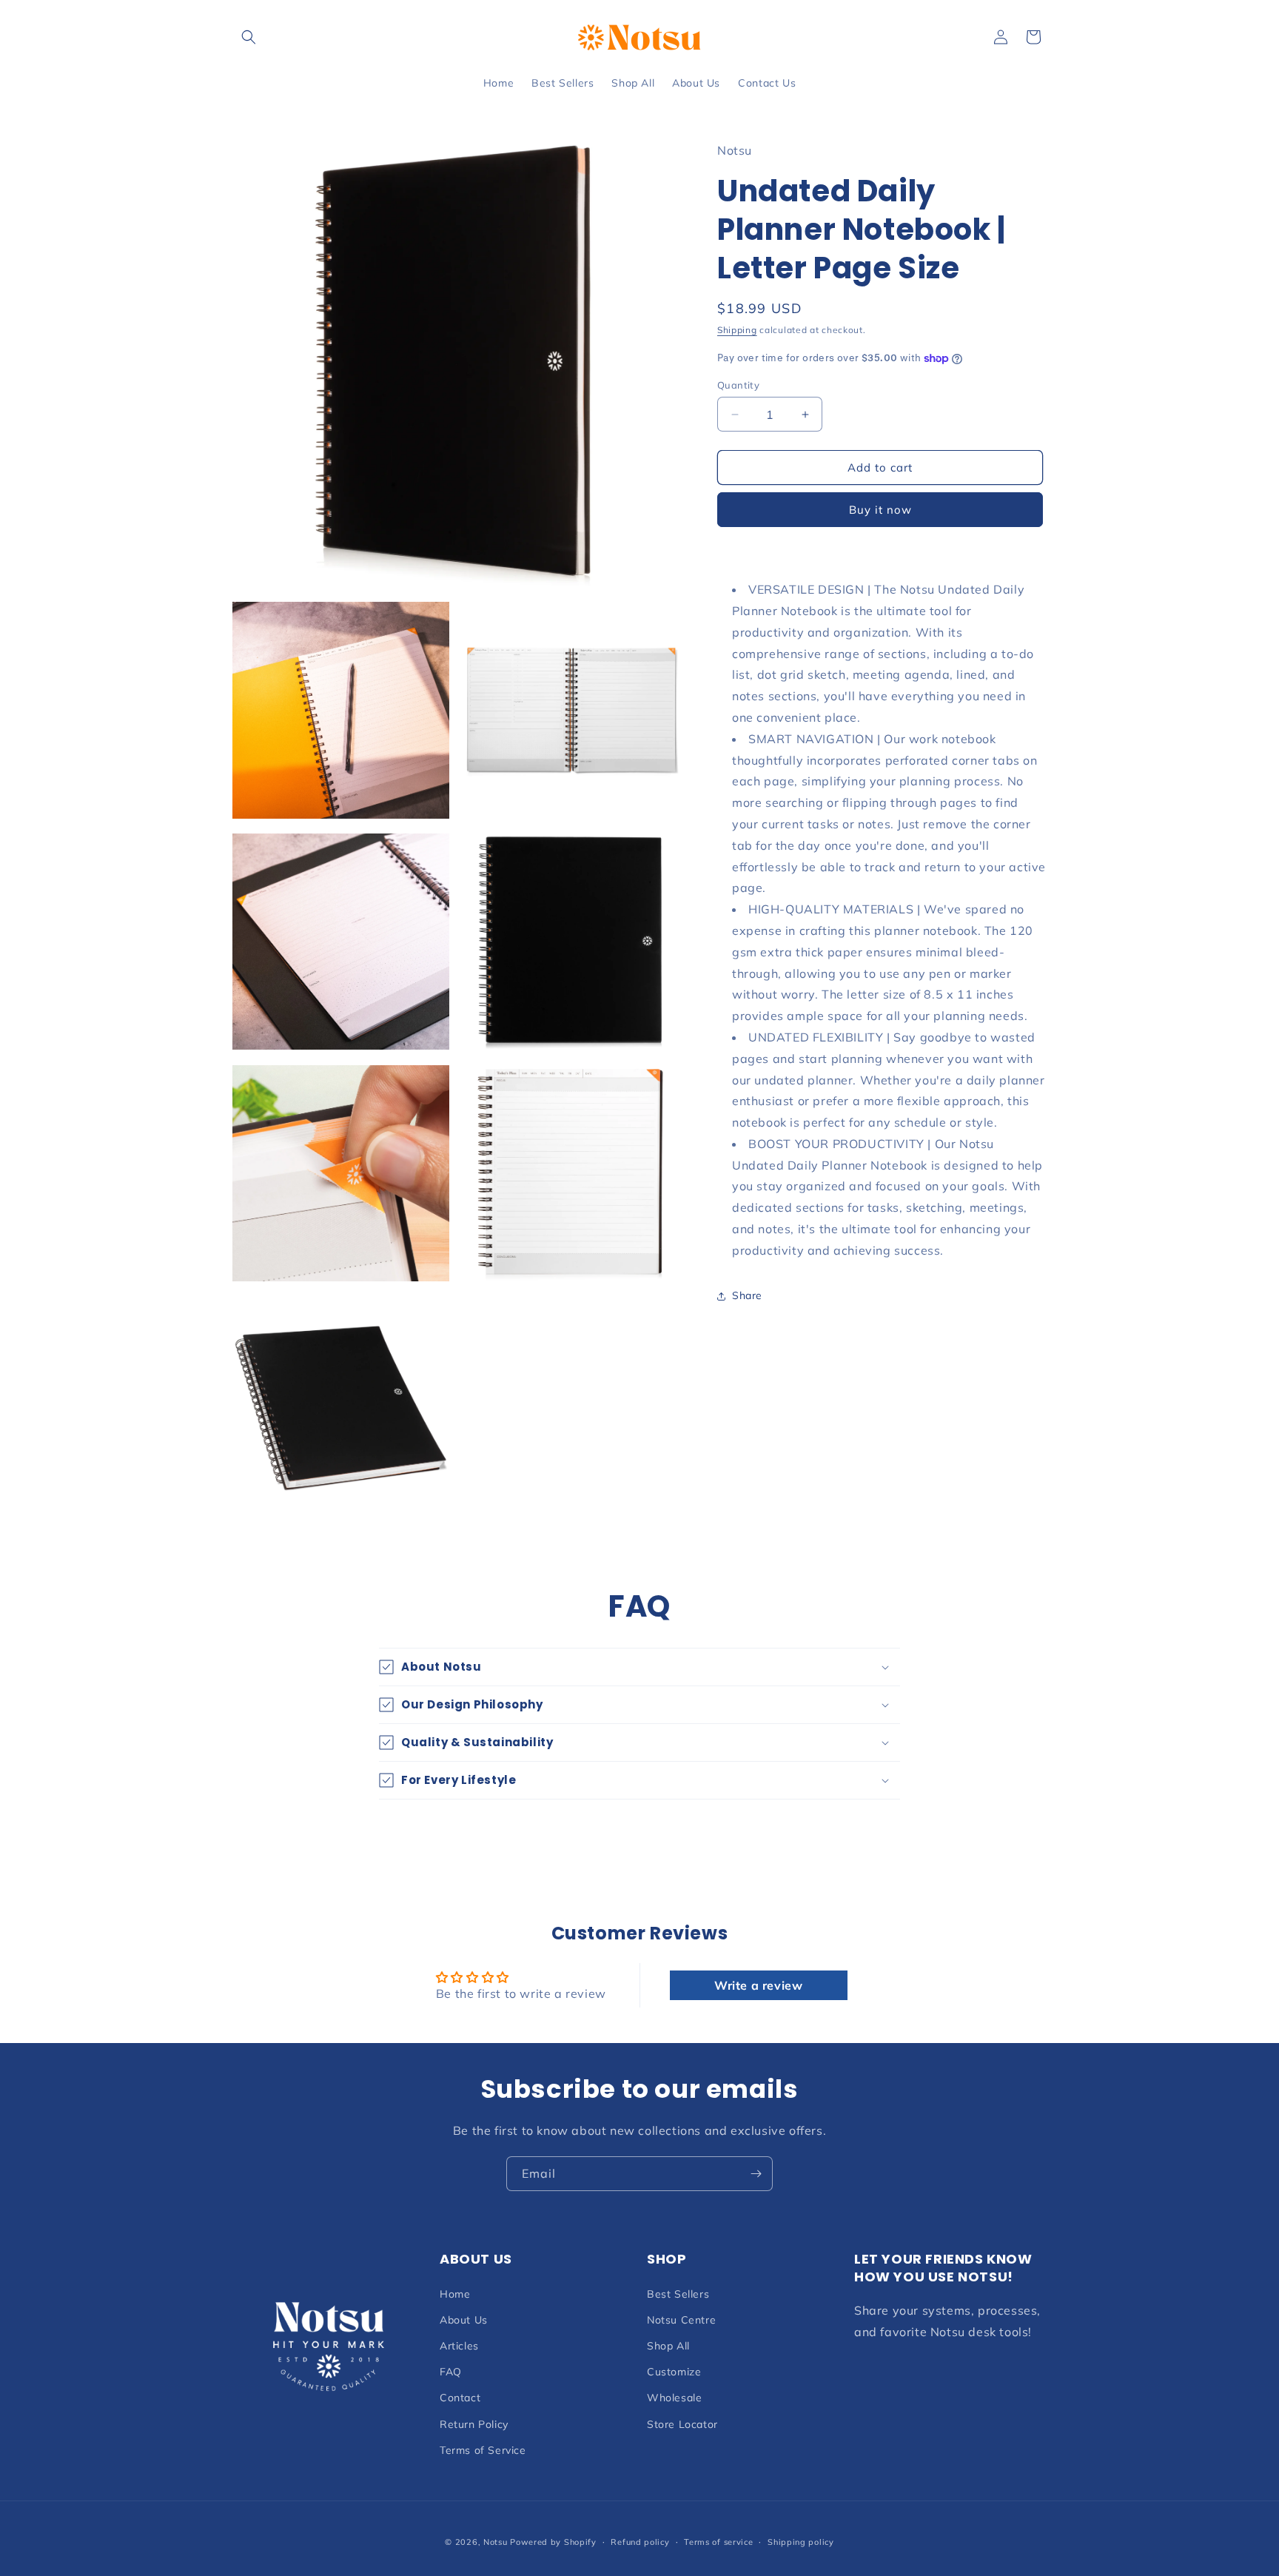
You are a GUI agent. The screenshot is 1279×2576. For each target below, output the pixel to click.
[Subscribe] (756, 2174)
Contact (460, 2398)
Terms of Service (483, 2450)
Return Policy (474, 2424)
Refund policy (640, 2542)
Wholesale (674, 2398)
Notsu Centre (681, 2320)
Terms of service (718, 2542)
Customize (674, 2372)
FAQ (451, 2372)
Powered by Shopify (553, 2542)
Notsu (496, 2542)
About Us (464, 2320)
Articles (459, 2346)
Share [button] (747, 1295)
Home (455, 2294)
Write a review (758, 1985)
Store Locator (682, 2424)
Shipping (737, 330)
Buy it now (880, 510)
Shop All (668, 2346)
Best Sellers (678, 2294)
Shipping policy (801, 2542)
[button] (249, 37)
